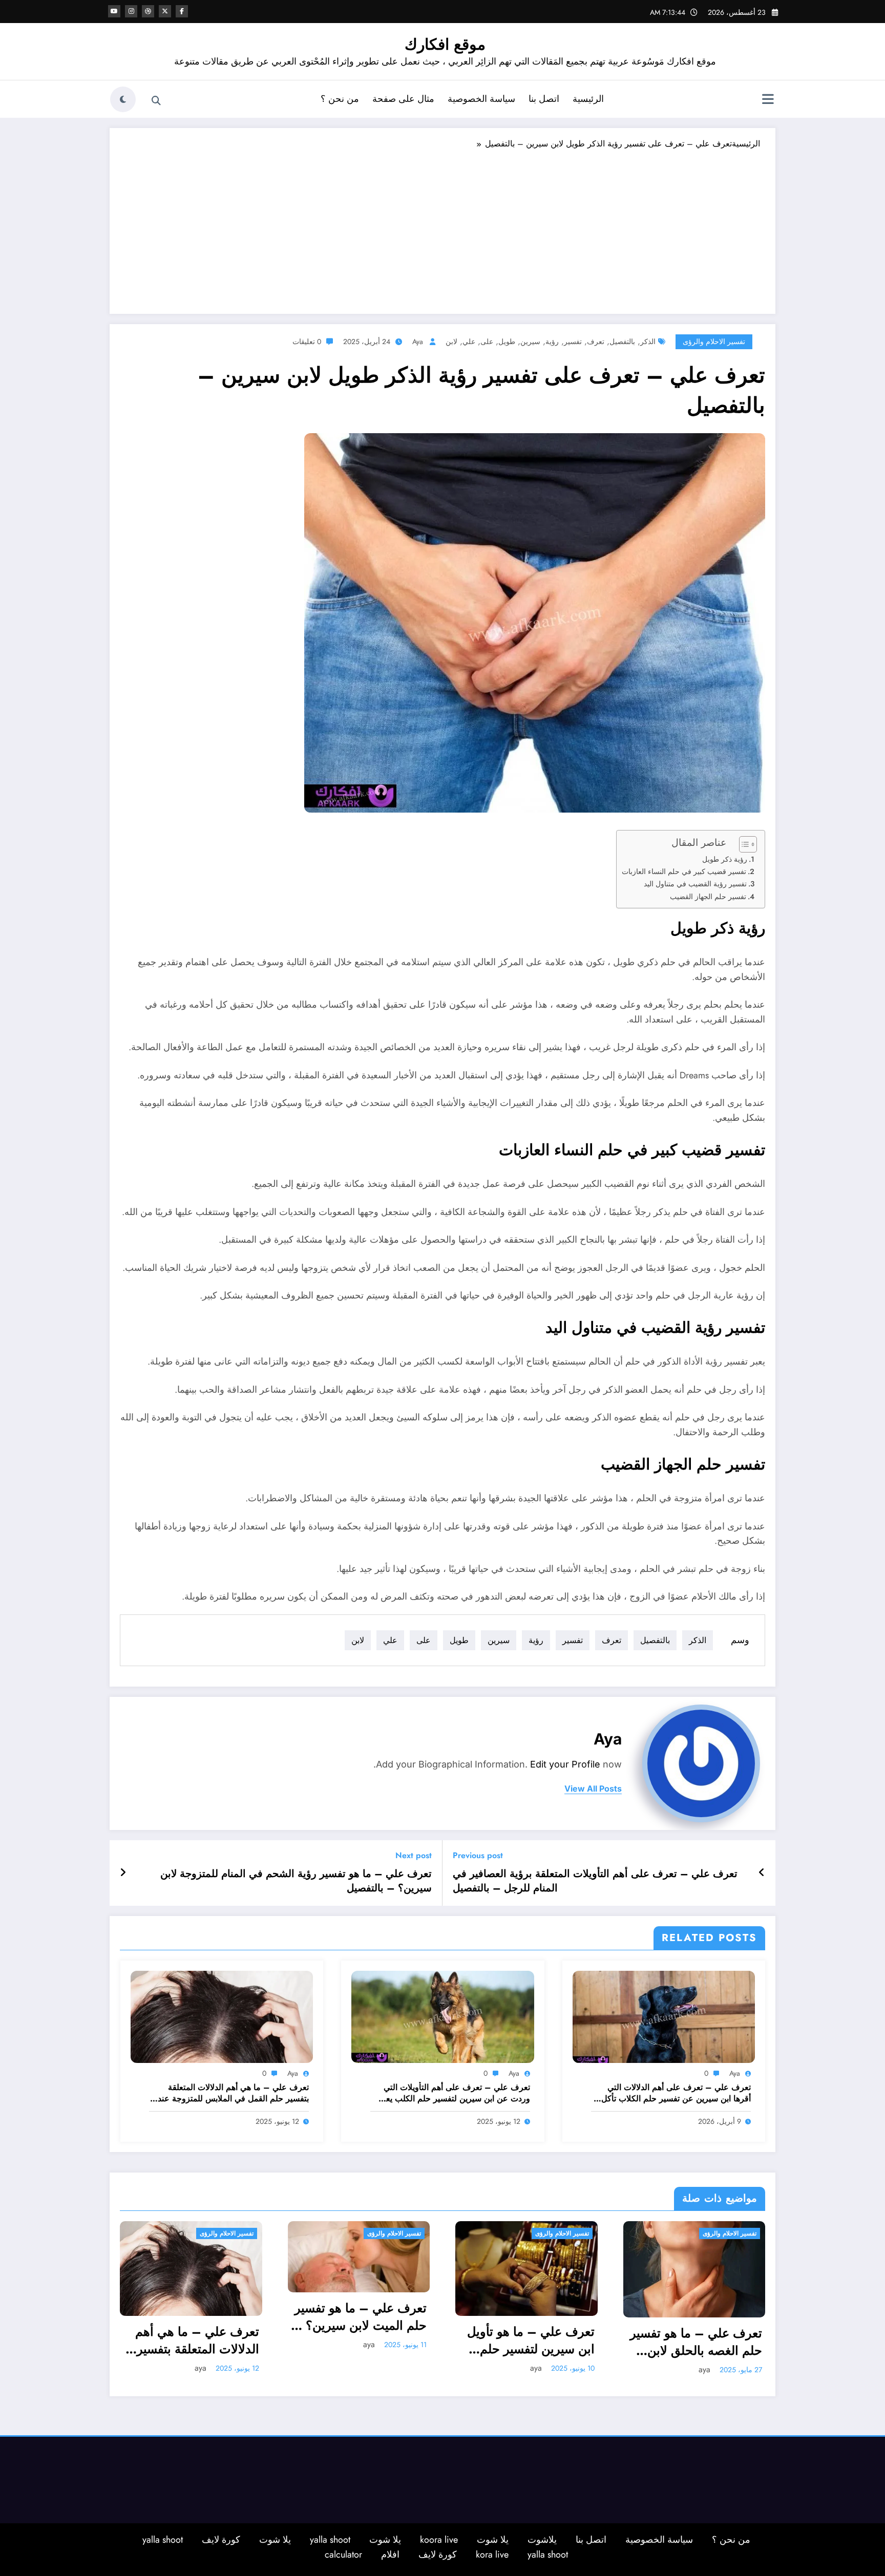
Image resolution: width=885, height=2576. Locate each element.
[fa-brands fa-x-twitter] (165, 11)
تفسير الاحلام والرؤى (714, 342)
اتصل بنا (544, 99)
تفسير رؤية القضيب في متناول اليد (695, 884)
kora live (492, 2554)
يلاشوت (542, 2540)
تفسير (573, 342)
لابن (451, 342)
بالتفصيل (622, 342)
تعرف (596, 342)
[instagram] (131, 11)
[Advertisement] (442, 227)
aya (418, 342)
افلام (390, 2554)
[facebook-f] (182, 11)
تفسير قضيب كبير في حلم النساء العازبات (684, 871)
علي (469, 342)
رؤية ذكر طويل (725, 859)
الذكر (648, 342)
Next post (414, 1855)
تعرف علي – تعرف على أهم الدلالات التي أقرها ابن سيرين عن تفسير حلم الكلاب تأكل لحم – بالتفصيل (676, 2093)
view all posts (593, 1789)
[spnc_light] (123, 99)
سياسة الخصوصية (481, 99)
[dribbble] (148, 11)
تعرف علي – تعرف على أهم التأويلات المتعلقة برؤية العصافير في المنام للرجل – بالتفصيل (595, 1881)
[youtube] (114, 11)
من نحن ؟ (340, 99)
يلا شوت (493, 2540)
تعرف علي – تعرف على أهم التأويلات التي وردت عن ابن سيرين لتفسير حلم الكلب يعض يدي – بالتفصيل (453, 2093)
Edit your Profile (565, 1764)
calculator (343, 2554)
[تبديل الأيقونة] (768, 100)
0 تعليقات (307, 342)
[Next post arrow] (123, 1873)
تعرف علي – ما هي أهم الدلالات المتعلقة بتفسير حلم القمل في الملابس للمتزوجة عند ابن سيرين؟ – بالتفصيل (233, 2093)
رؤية (552, 342)
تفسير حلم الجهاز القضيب (708, 897)
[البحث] (156, 101)
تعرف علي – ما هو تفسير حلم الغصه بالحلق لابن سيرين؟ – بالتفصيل (696, 2342)
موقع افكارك (445, 44)
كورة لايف (221, 2540)
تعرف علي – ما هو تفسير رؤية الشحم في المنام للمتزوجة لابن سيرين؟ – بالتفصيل (296, 1881)
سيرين (530, 342)
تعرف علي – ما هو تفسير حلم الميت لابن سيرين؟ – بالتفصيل (360, 2317)
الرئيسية (588, 99)
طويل (507, 342)
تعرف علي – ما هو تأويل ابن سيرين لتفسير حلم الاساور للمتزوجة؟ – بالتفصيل (531, 2340)
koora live (439, 2540)
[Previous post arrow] (762, 1873)
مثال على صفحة (403, 99)
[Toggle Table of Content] (743, 844)
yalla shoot (330, 2540)
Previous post (478, 1855)
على (487, 342)
